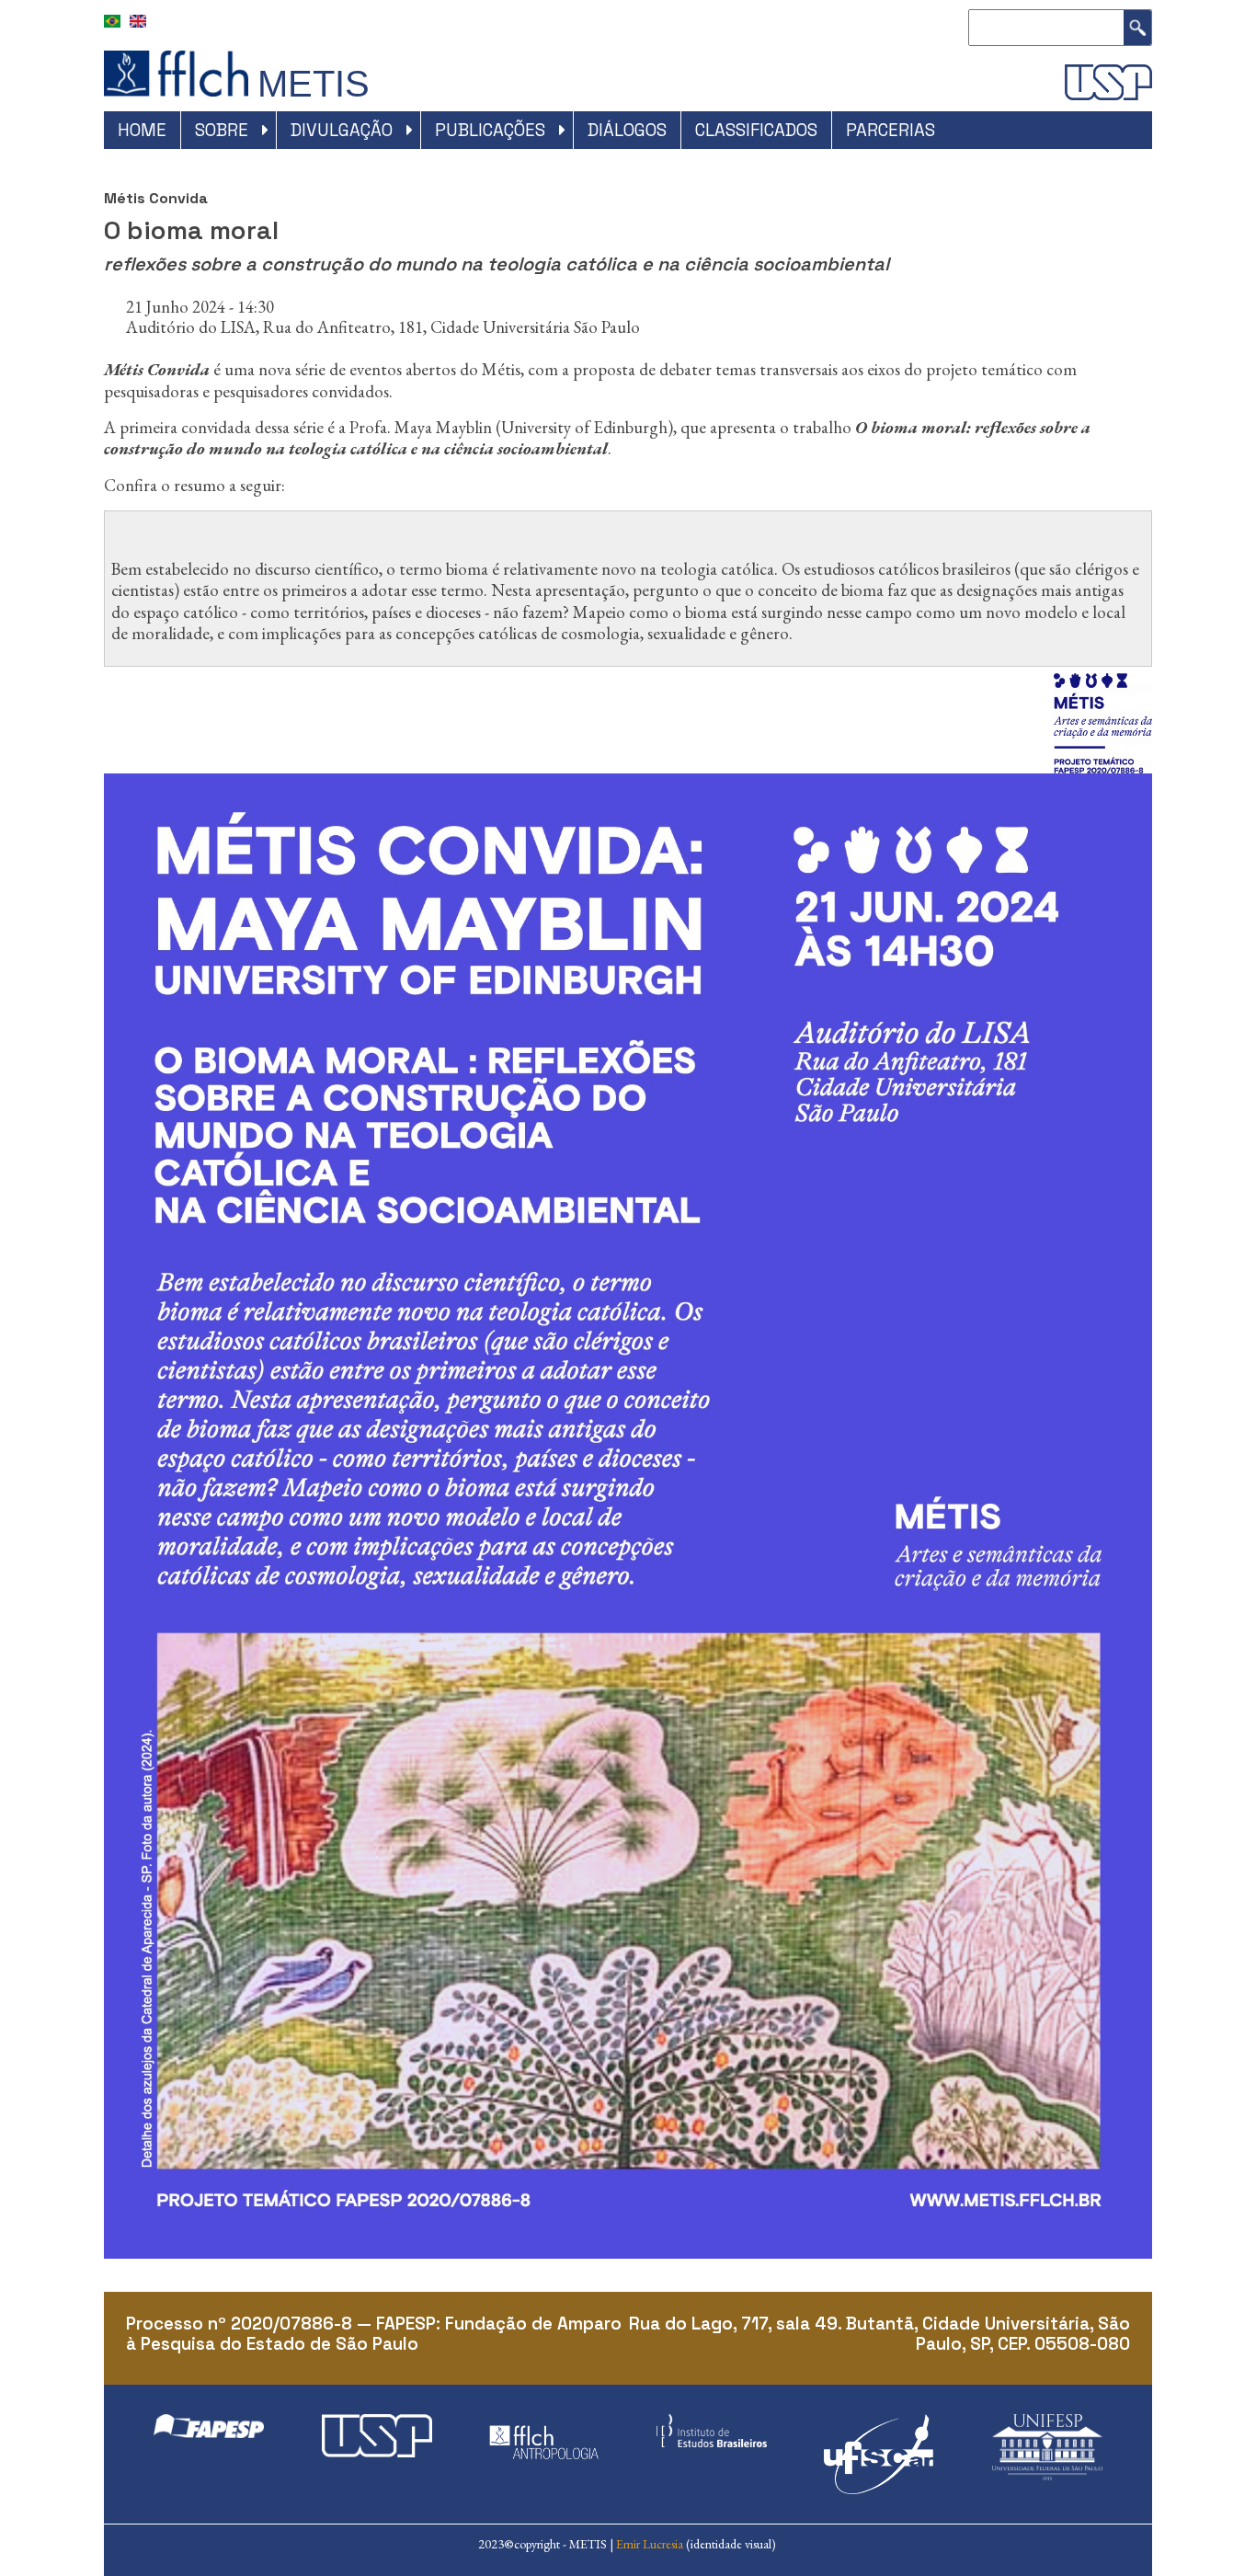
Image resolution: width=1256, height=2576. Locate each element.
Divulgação (342, 130)
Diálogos (627, 130)
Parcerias (891, 130)
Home (142, 130)
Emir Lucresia (650, 2544)
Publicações (490, 130)
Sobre (222, 130)
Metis (314, 84)
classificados (756, 130)
